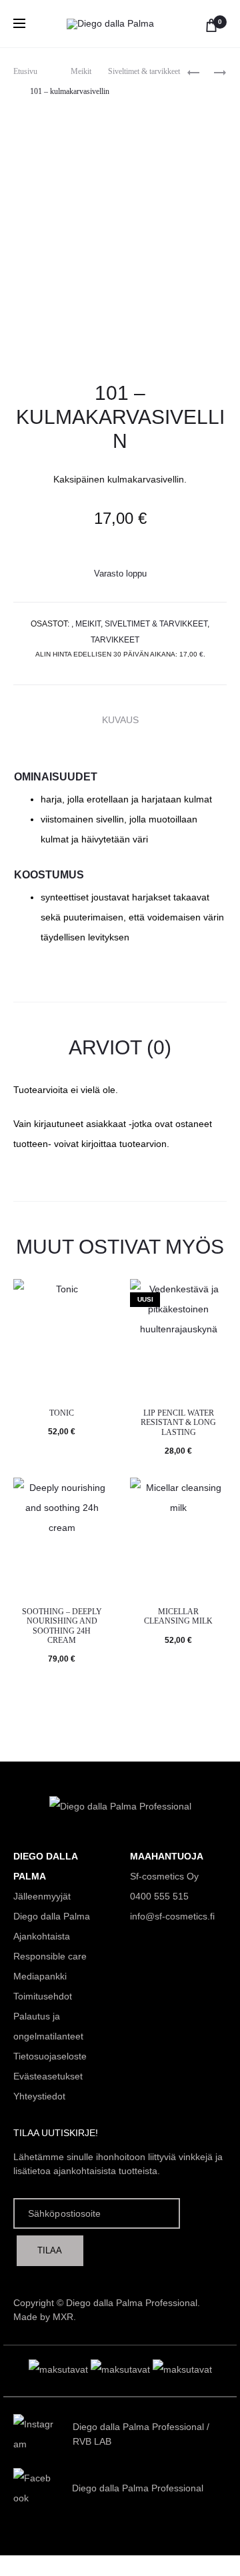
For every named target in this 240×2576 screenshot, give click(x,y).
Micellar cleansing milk (178, 1616)
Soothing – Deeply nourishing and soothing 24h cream (62, 1626)
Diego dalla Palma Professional (138, 2427)
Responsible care (50, 1956)
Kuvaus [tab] (120, 720)
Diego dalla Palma (52, 1916)
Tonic (62, 1413)
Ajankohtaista (42, 1936)
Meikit (81, 71)
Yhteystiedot (39, 2096)
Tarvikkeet (115, 640)
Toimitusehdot (43, 1996)
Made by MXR (43, 2317)
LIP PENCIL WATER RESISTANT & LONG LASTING (178, 1423)
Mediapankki (40, 1976)
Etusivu (25, 71)
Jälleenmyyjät (42, 1896)
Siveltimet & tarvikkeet (144, 71)
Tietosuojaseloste (50, 2056)
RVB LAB (92, 2441)
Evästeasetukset (48, 2076)
